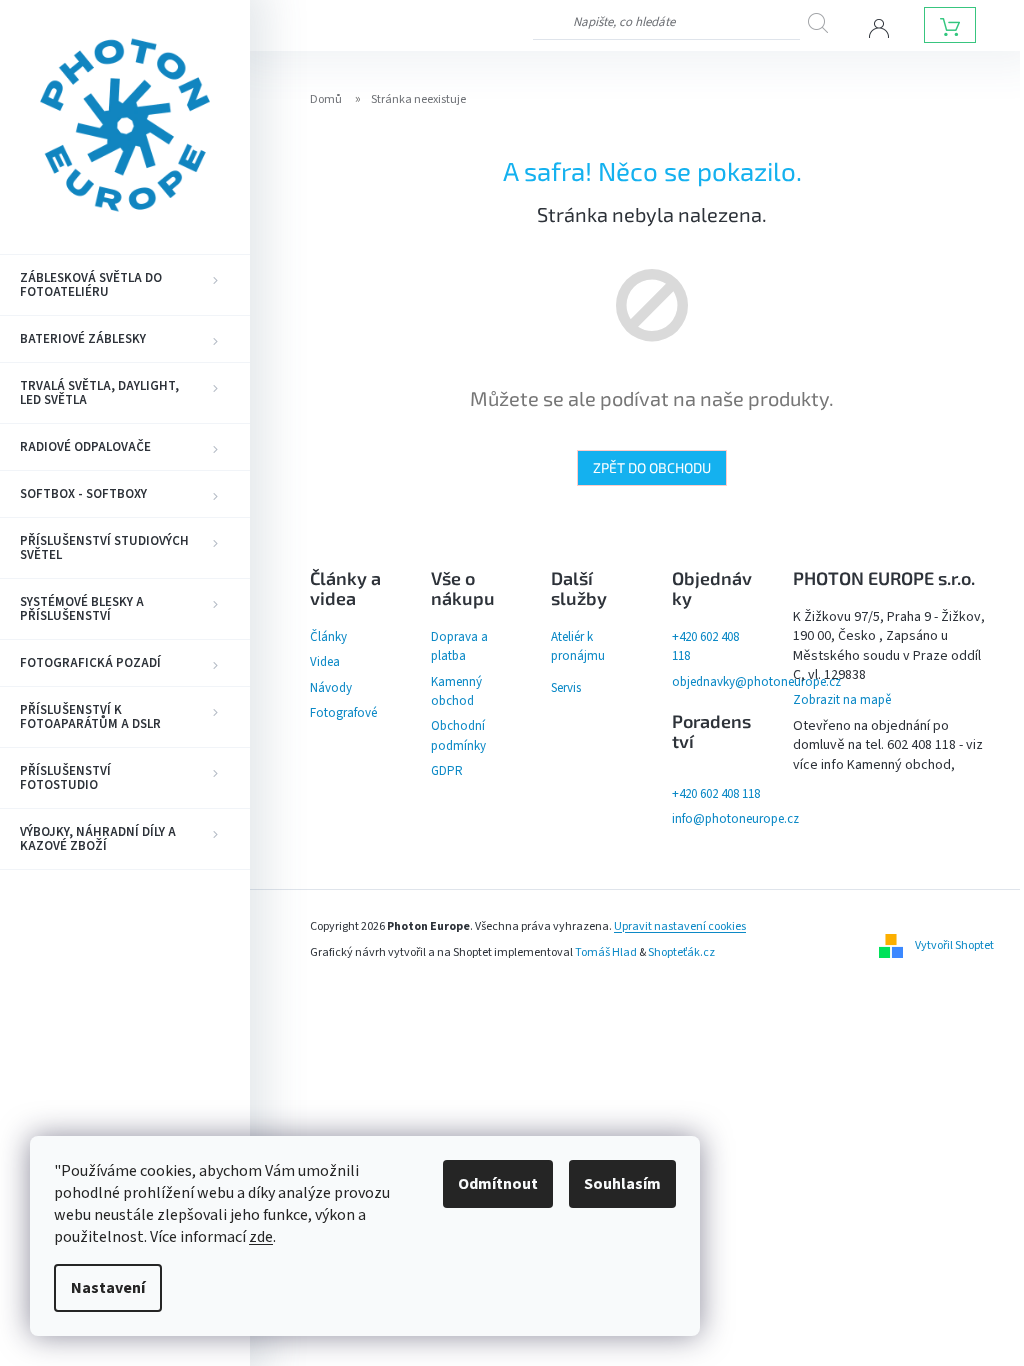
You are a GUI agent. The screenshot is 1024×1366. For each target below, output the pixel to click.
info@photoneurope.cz (735, 819)
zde (261, 1237)
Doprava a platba (459, 646)
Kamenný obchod (456, 691)
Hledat (825, 22)
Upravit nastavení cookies (680, 926)
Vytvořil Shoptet (954, 945)
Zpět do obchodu (652, 467)
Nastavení (108, 1288)
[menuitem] (125, 285)
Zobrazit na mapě (842, 700)
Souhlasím (622, 1184)
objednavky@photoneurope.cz (756, 682)
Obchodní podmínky (458, 735)
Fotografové (343, 713)
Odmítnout (498, 1184)
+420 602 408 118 (716, 794)
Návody (331, 688)
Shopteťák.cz (681, 952)
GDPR (447, 771)
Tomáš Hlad (606, 952)
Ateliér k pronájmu (578, 646)
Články (328, 637)
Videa (325, 662)
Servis (566, 688)
